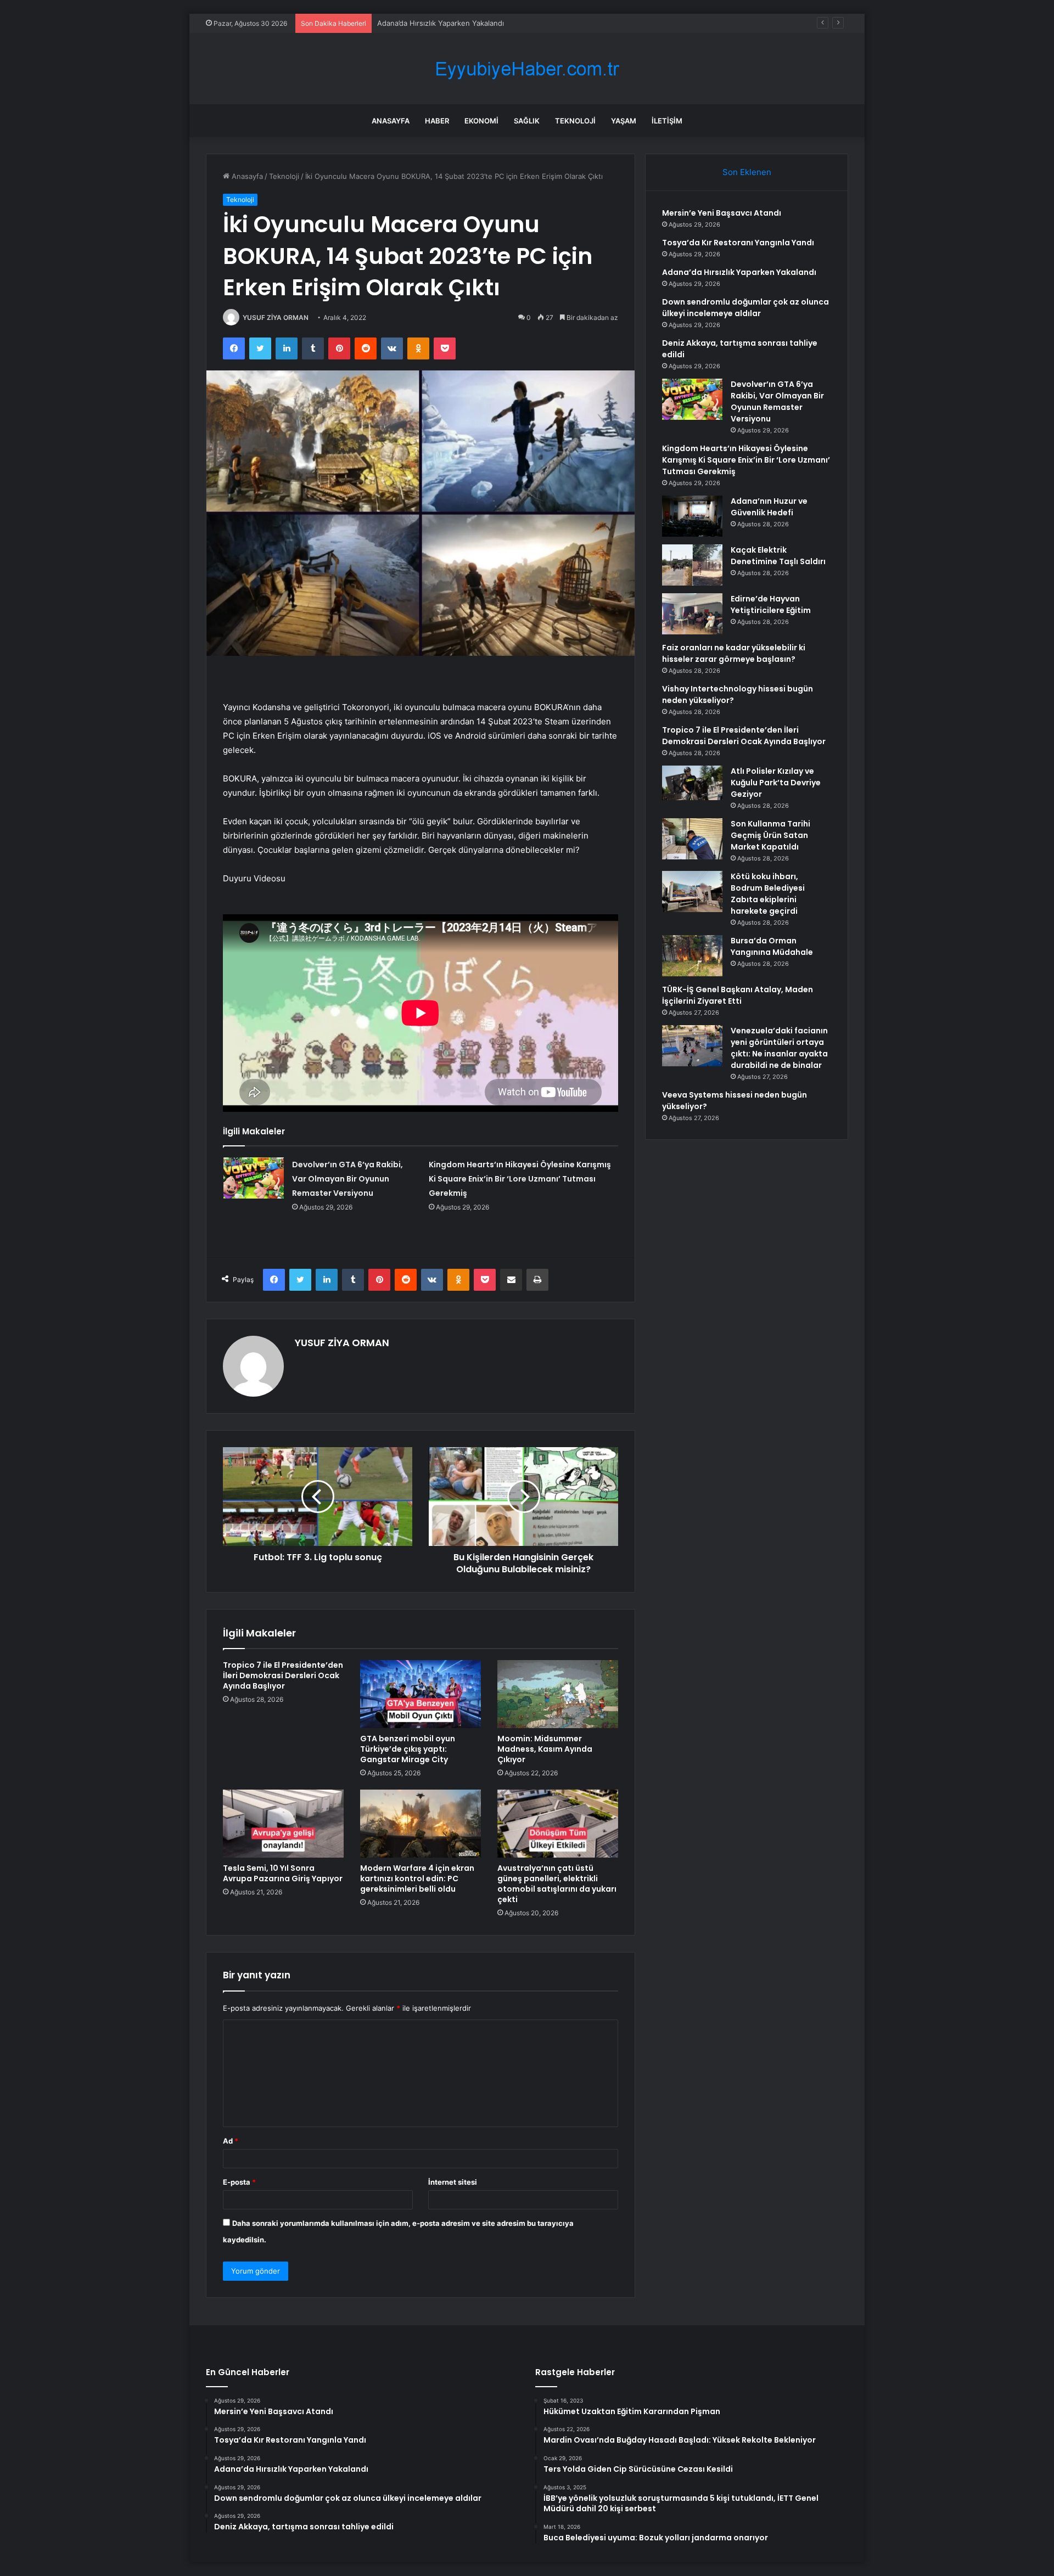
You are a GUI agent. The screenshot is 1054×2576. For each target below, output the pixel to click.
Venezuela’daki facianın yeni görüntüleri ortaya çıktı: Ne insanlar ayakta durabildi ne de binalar (779, 1048)
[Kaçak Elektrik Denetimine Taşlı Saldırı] (692, 565)
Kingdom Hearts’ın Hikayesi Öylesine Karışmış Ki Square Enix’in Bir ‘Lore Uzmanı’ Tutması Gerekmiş (520, 1179)
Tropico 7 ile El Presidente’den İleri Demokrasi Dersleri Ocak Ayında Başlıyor (283, 1675)
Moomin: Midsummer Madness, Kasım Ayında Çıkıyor (545, 1749)
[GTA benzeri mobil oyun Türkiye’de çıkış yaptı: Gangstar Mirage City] (421, 1694)
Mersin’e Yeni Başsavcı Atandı (722, 213)
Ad (231, 2141)
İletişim (667, 121)
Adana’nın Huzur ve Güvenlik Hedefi (769, 507)
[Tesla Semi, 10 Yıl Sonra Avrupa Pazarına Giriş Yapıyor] (283, 1824)
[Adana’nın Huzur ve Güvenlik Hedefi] (692, 516)
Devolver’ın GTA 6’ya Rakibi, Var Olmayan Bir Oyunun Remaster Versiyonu (347, 1179)
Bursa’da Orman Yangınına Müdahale (772, 946)
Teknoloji (575, 121)
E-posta (239, 2182)
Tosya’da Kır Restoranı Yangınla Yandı (738, 243)
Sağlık (527, 121)
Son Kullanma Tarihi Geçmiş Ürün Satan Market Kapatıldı (770, 835)
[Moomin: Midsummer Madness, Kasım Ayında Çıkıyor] (558, 1694)
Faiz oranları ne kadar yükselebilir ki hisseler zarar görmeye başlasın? (734, 653)
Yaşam (624, 121)
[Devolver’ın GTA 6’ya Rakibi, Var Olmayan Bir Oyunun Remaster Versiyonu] (254, 1178)
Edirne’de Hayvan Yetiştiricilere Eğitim (771, 604)
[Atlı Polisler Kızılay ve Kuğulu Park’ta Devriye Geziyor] (692, 786)
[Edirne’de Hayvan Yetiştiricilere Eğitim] (692, 614)
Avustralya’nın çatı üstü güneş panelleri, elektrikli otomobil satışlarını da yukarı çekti (557, 1884)
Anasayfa (391, 121)
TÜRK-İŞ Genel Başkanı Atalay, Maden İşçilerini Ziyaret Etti (738, 995)
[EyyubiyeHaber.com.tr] (527, 69)
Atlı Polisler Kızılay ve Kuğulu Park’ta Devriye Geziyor (776, 783)
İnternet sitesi (453, 2182)
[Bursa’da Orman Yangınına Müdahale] (692, 956)
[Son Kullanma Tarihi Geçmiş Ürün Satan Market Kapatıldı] (692, 839)
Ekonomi (481, 121)
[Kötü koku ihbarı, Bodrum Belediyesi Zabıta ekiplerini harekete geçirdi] (692, 892)
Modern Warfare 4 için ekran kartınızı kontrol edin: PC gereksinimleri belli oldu (417, 1878)
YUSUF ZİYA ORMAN (276, 317)
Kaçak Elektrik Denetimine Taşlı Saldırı (778, 556)
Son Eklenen (747, 172)
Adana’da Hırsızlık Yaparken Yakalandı (441, 23)
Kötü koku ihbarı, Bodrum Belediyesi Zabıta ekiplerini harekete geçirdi (768, 894)
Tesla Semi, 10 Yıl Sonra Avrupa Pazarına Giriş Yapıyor (283, 1873)
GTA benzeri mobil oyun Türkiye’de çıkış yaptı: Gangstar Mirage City (408, 1749)
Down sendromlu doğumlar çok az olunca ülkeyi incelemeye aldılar (745, 308)
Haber (437, 121)
